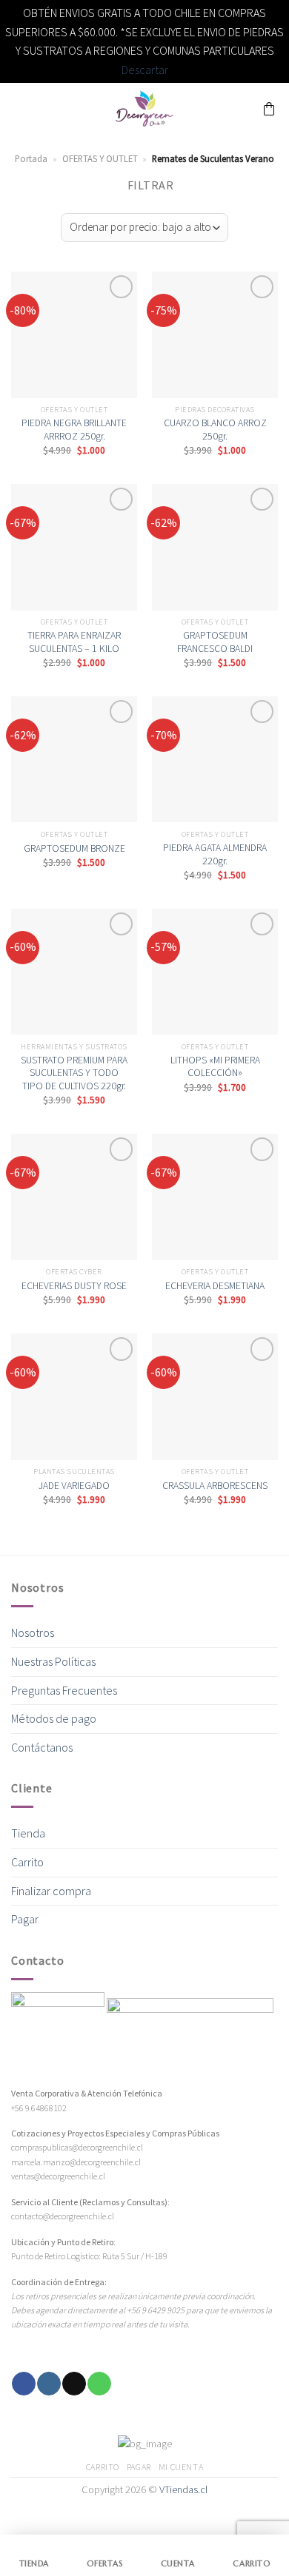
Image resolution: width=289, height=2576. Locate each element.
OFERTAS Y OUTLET (100, 158)
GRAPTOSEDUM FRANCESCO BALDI (215, 642)
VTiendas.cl (183, 2489)
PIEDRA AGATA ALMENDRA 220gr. (215, 854)
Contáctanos (42, 1747)
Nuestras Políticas (53, 1661)
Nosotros (33, 1632)
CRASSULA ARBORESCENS (215, 1486)
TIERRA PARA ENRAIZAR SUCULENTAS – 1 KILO (74, 642)
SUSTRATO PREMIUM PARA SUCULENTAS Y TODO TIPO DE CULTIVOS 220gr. (74, 1073)
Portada (31, 158)
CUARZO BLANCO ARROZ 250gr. (215, 430)
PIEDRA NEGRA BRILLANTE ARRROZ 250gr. (74, 430)
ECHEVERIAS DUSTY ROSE (74, 1286)
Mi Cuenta (181, 2467)
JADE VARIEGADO (74, 1486)
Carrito (27, 1862)
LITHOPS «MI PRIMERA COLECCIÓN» (215, 1067)
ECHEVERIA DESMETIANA (215, 1286)
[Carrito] (269, 109)
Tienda (28, 1833)
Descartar (145, 70)
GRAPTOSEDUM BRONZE (74, 848)
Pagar (25, 1919)
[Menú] (20, 109)
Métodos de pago (54, 1718)
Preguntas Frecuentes (64, 1690)
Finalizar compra (51, 1891)
